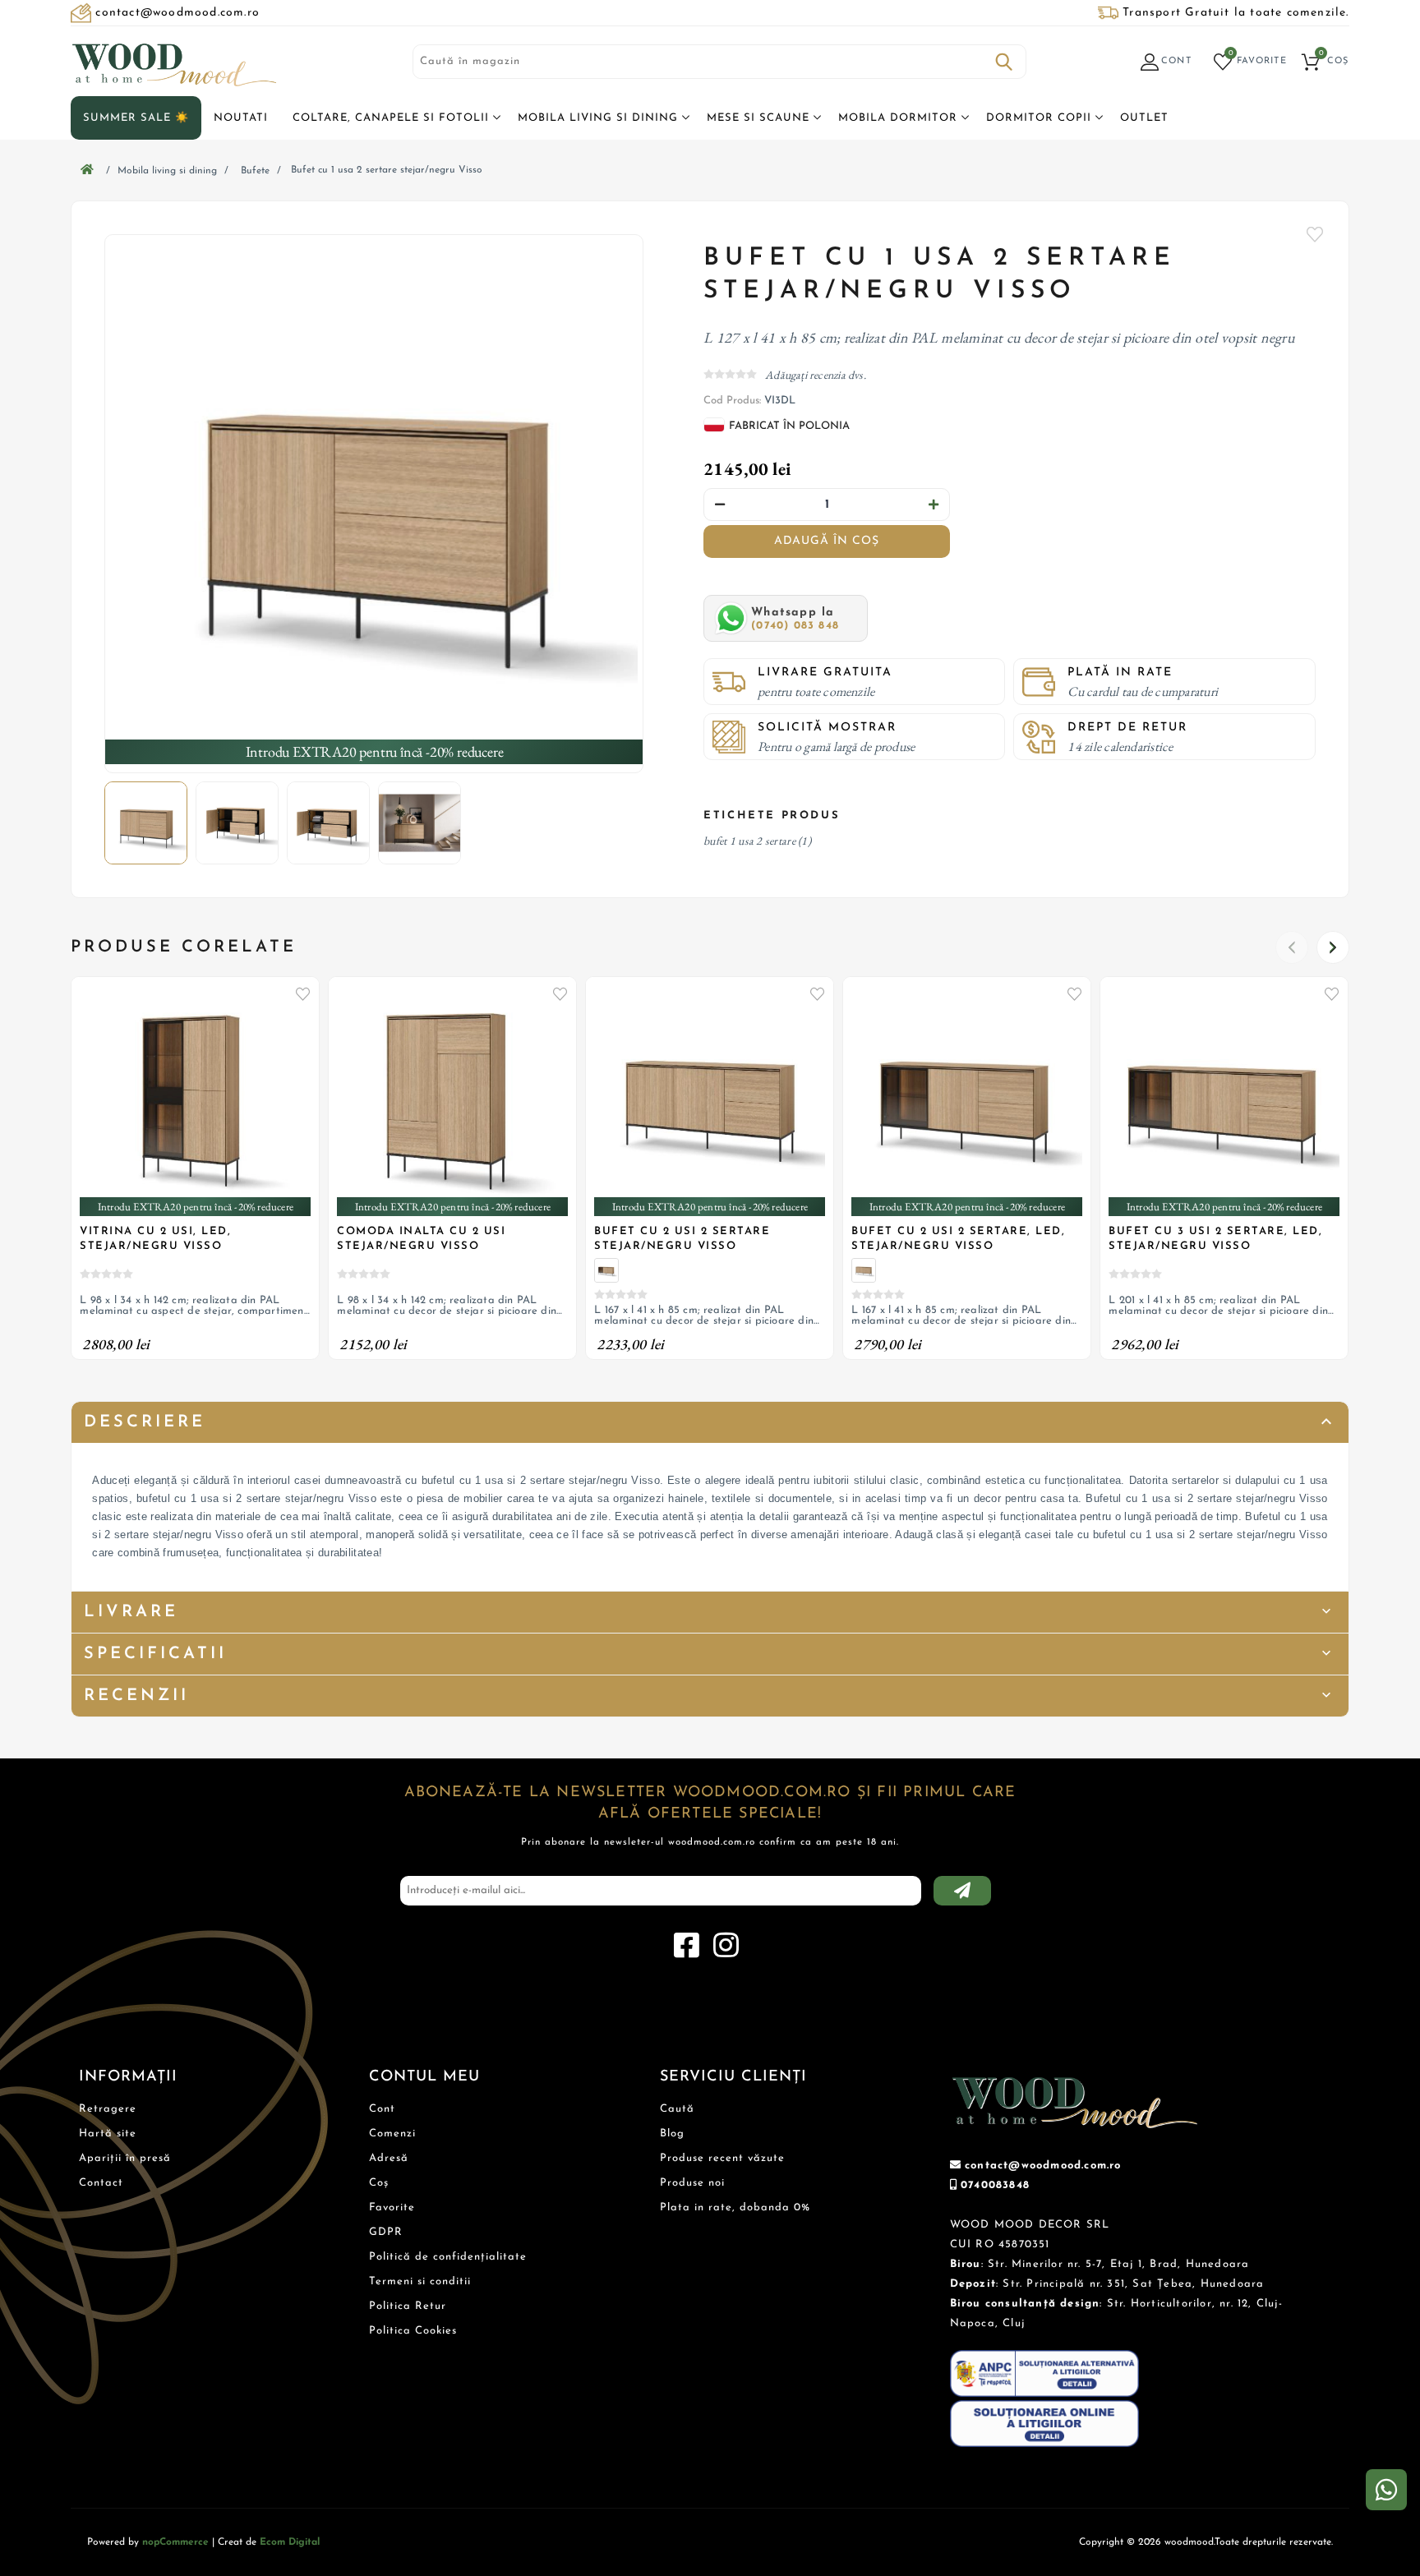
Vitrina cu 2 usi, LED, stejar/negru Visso (155, 1239)
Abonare (962, 1891)
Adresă (389, 2158)
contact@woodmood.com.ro (1043, 2166)
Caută (1004, 62)
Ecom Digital (290, 2542)
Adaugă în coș (827, 541)
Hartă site (108, 2134)
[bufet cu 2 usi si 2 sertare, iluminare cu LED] (606, 1270)
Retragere (108, 2109)
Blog (672, 2134)
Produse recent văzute (722, 2158)
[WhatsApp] (1386, 2490)
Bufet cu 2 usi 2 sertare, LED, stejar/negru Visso (958, 1239)
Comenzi (392, 2134)
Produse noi (692, 2183)
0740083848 (995, 2185)
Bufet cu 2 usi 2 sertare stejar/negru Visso (682, 1239)
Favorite (1316, 234)
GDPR (386, 2232)
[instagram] (726, 1946)
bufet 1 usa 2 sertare (749, 841)
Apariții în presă (125, 2158)
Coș (379, 2183)
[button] (1333, 947)
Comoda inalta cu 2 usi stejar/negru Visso (421, 1239)
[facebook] (686, 1946)
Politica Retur (408, 2306)
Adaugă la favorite (302, 993)
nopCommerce (175, 2542)
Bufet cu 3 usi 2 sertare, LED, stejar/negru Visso (1215, 1239)
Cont (382, 2109)
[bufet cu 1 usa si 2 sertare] (374, 504)
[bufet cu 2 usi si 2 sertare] (864, 1270)
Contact (101, 2183)
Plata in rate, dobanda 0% (735, 2207)
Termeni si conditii (420, 2281)
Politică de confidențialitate (448, 2257)
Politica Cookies (413, 2331)
